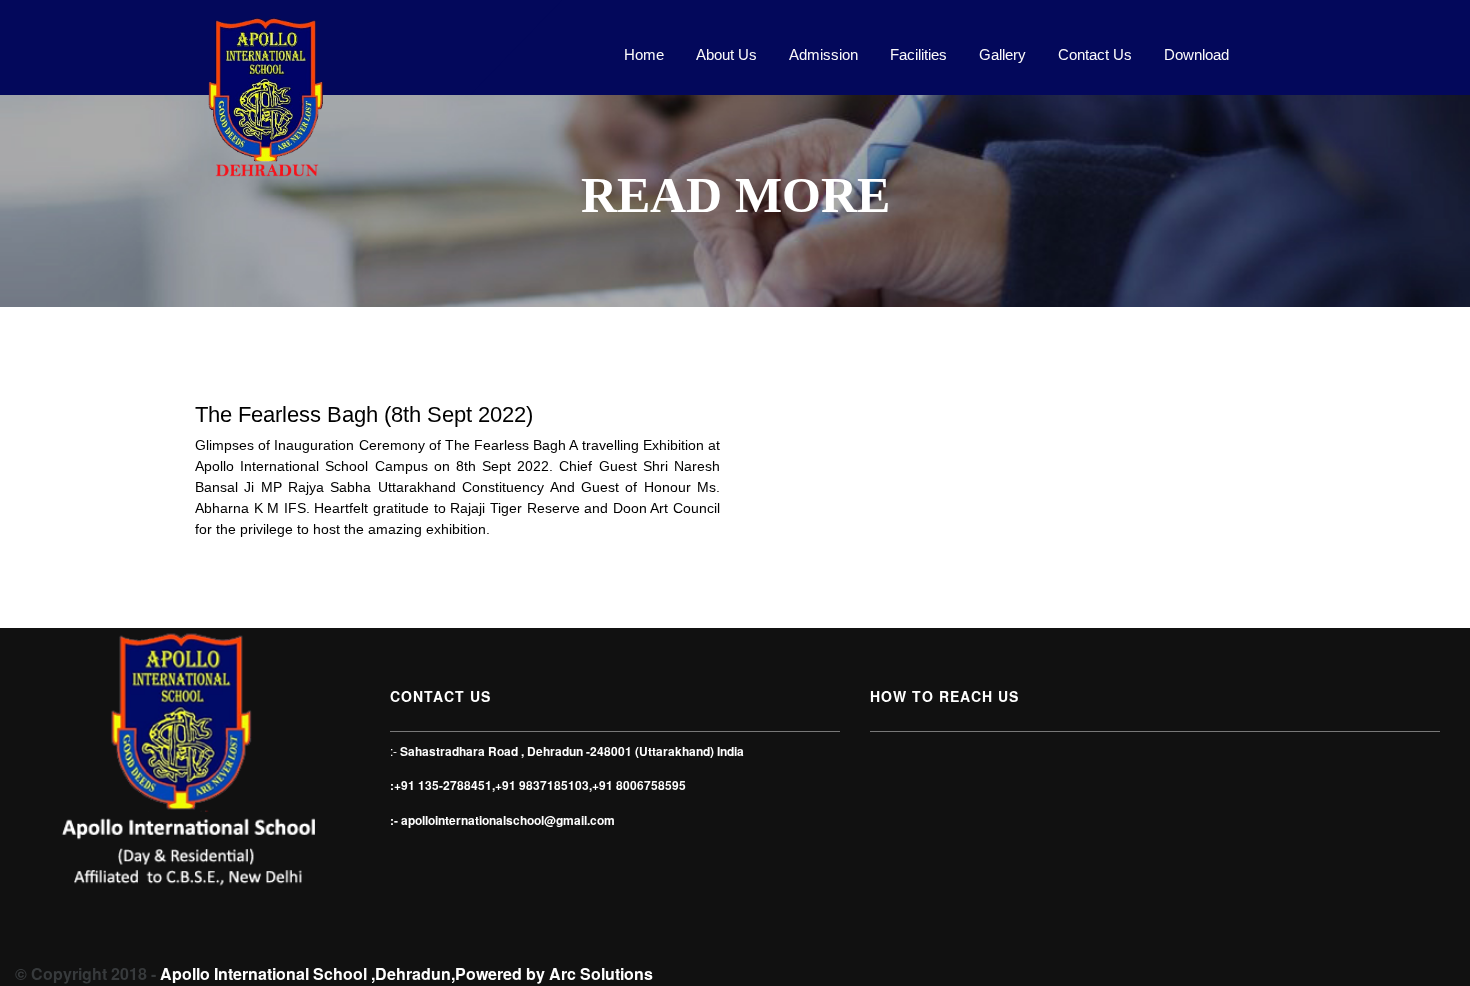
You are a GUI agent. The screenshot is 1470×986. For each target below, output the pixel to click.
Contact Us (1095, 54)
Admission (823, 54)
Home (644, 54)
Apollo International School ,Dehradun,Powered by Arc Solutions (406, 973)
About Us (726, 54)
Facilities (918, 54)
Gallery (1002, 54)
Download (1196, 54)
